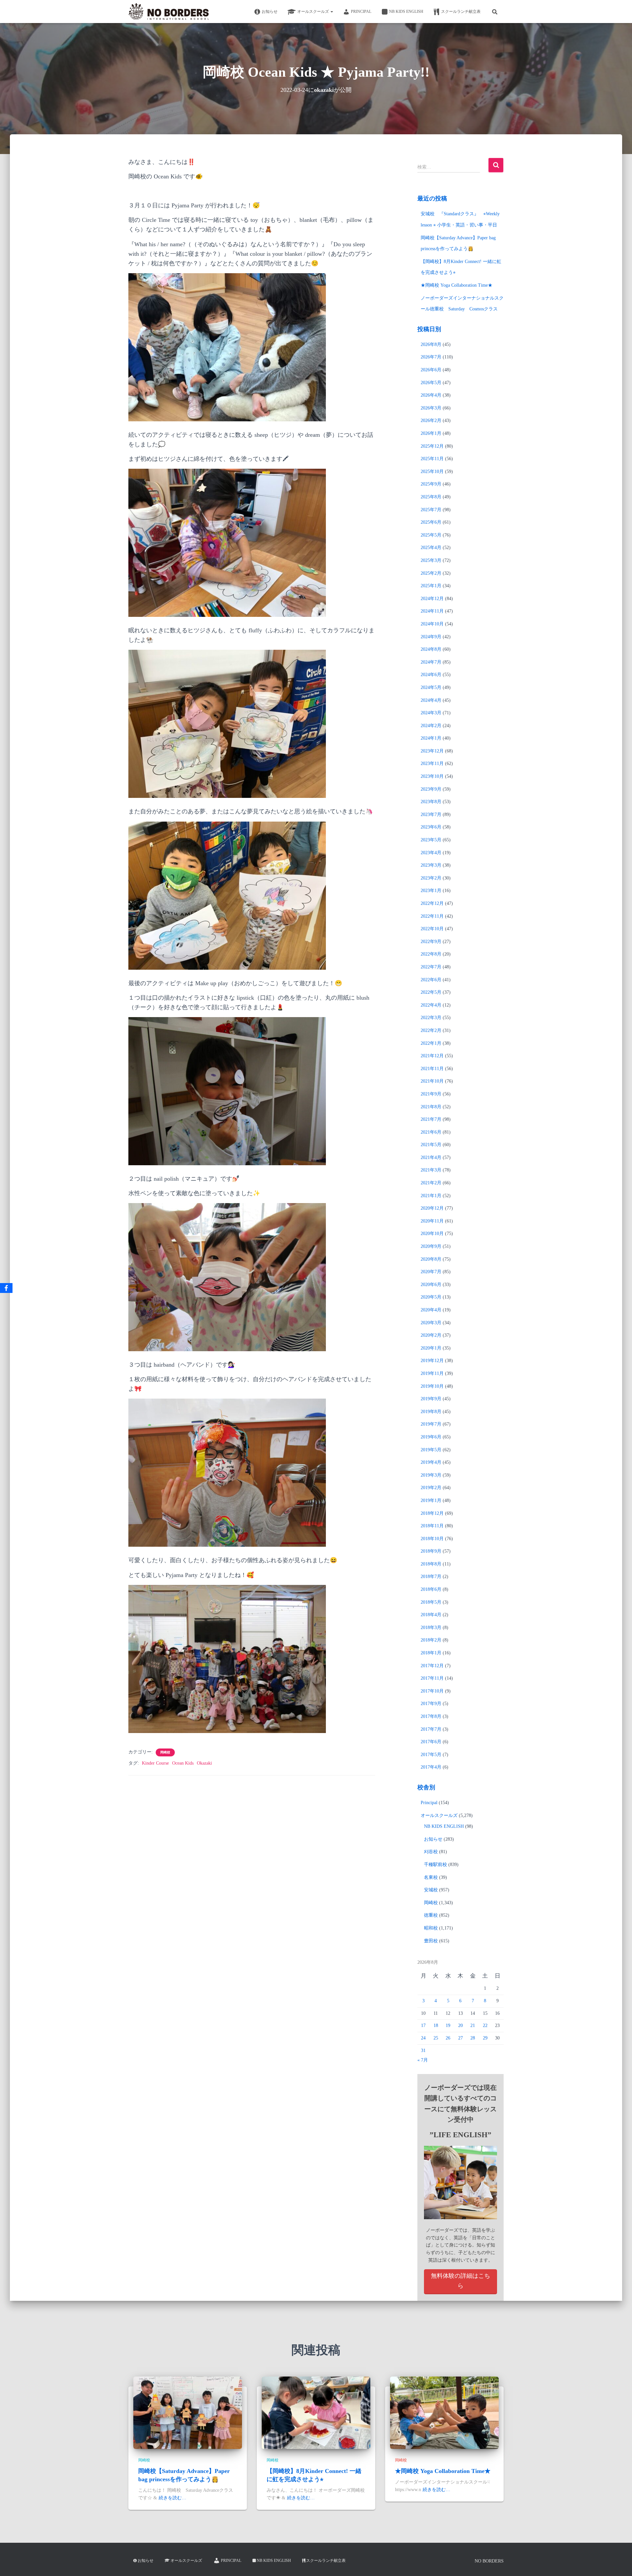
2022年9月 (431, 942)
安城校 (431, 1890)
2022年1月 (431, 1043)
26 (448, 2038)
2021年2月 (431, 1183)
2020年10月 (432, 1234)
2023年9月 (431, 789)
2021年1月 (431, 1196)
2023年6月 (431, 827)
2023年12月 (432, 751)
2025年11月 (432, 459)
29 (485, 2038)
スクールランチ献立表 (461, 12)
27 (461, 2038)
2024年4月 (431, 700)
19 (448, 2025)
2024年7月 (431, 662)
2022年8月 (431, 954)
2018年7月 (431, 1577)
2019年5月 (431, 1450)
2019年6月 (431, 1437)
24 (423, 2038)
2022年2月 (431, 1030)
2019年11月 (432, 1373)
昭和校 (431, 1928)
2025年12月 (432, 446)
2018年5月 (431, 1602)
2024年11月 (432, 611)
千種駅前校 (435, 1865)
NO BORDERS (489, 2561)
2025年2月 (431, 573)
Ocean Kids (183, 1763)
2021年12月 (432, 1056)
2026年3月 (431, 408)
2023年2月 (431, 878)
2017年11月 (432, 1678)
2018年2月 (431, 1640)
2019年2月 (431, 1488)
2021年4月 (431, 1157)
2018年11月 (432, 1526)
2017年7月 (431, 1729)
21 (473, 2025)
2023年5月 (431, 840)
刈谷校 (431, 1852)
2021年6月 (431, 1132)
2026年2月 (431, 421)
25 (436, 2038)
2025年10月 (432, 472)
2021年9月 (431, 1094)
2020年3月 (431, 1323)
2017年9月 (431, 1704)
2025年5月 (431, 535)
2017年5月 (431, 1755)
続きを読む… (172, 2498)
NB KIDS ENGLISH (406, 12)
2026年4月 (431, 395)
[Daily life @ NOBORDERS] (169, 12)
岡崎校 (165, 1752)
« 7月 (423, 2060)
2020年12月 (432, 1208)
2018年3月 (431, 1628)
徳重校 (431, 1915)
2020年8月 (431, 1259)
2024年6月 (431, 675)
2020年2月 (431, 1335)
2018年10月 (432, 1539)
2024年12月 (432, 599)
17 (423, 2025)
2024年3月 (431, 713)
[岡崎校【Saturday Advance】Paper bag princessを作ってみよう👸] (188, 2413)
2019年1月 (431, 1500)
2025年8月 (431, 497)
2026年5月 (431, 383)
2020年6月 (431, 1285)
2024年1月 (431, 738)
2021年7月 (431, 1119)
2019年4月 (431, 1462)
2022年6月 (431, 980)
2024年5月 (431, 687)
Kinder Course (155, 1763)
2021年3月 (431, 1170)
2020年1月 (431, 1348)
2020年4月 (431, 1310)
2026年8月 (431, 344)
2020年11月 (432, 1221)
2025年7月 (431, 510)
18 (436, 2025)
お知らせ (270, 12)
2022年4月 (431, 1005)
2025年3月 (431, 560)
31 (423, 2050)
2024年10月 (432, 624)
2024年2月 (431, 726)
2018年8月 (431, 1564)
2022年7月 (431, 967)
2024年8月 (431, 649)
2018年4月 (431, 1615)
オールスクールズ (314, 12)
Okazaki (204, 1763)
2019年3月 (431, 1475)
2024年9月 (431, 637)
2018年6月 (431, 1589)
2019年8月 (431, 1412)
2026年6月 (431, 370)
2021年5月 (431, 1145)
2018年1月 (431, 1653)
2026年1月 (431, 433)
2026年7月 (431, 357)
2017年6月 (431, 1742)
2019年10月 (432, 1386)
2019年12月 (432, 1361)
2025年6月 (431, 522)
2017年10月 (432, 1691)
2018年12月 (432, 1513)
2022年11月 (432, 916)
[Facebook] (6, 1288)
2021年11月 (432, 1069)
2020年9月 (431, 1246)
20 (461, 2025)
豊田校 (431, 1941)
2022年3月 (431, 1018)
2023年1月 (431, 891)
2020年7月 (431, 1272)
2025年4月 (431, 548)
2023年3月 (431, 865)
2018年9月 (431, 1551)
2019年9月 (431, 1399)
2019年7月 (431, 1424)
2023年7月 (431, 815)
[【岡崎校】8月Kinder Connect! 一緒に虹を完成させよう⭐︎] (316, 2413)
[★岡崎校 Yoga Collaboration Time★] (444, 2413)
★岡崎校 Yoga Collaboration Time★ (457, 285)
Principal (361, 12)
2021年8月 (431, 1107)
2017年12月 (432, 1666)
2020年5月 (431, 1297)
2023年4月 (431, 853)
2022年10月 (432, 929)
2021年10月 (432, 1081)
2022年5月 (431, 992)
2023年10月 (432, 776)
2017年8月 (431, 1716)
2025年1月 (431, 586)
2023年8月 (431, 802)
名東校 (431, 1877)
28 (473, 2038)
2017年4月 (431, 1767)
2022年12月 (432, 903)
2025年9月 (431, 484)
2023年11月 (432, 763)
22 (485, 2025)
